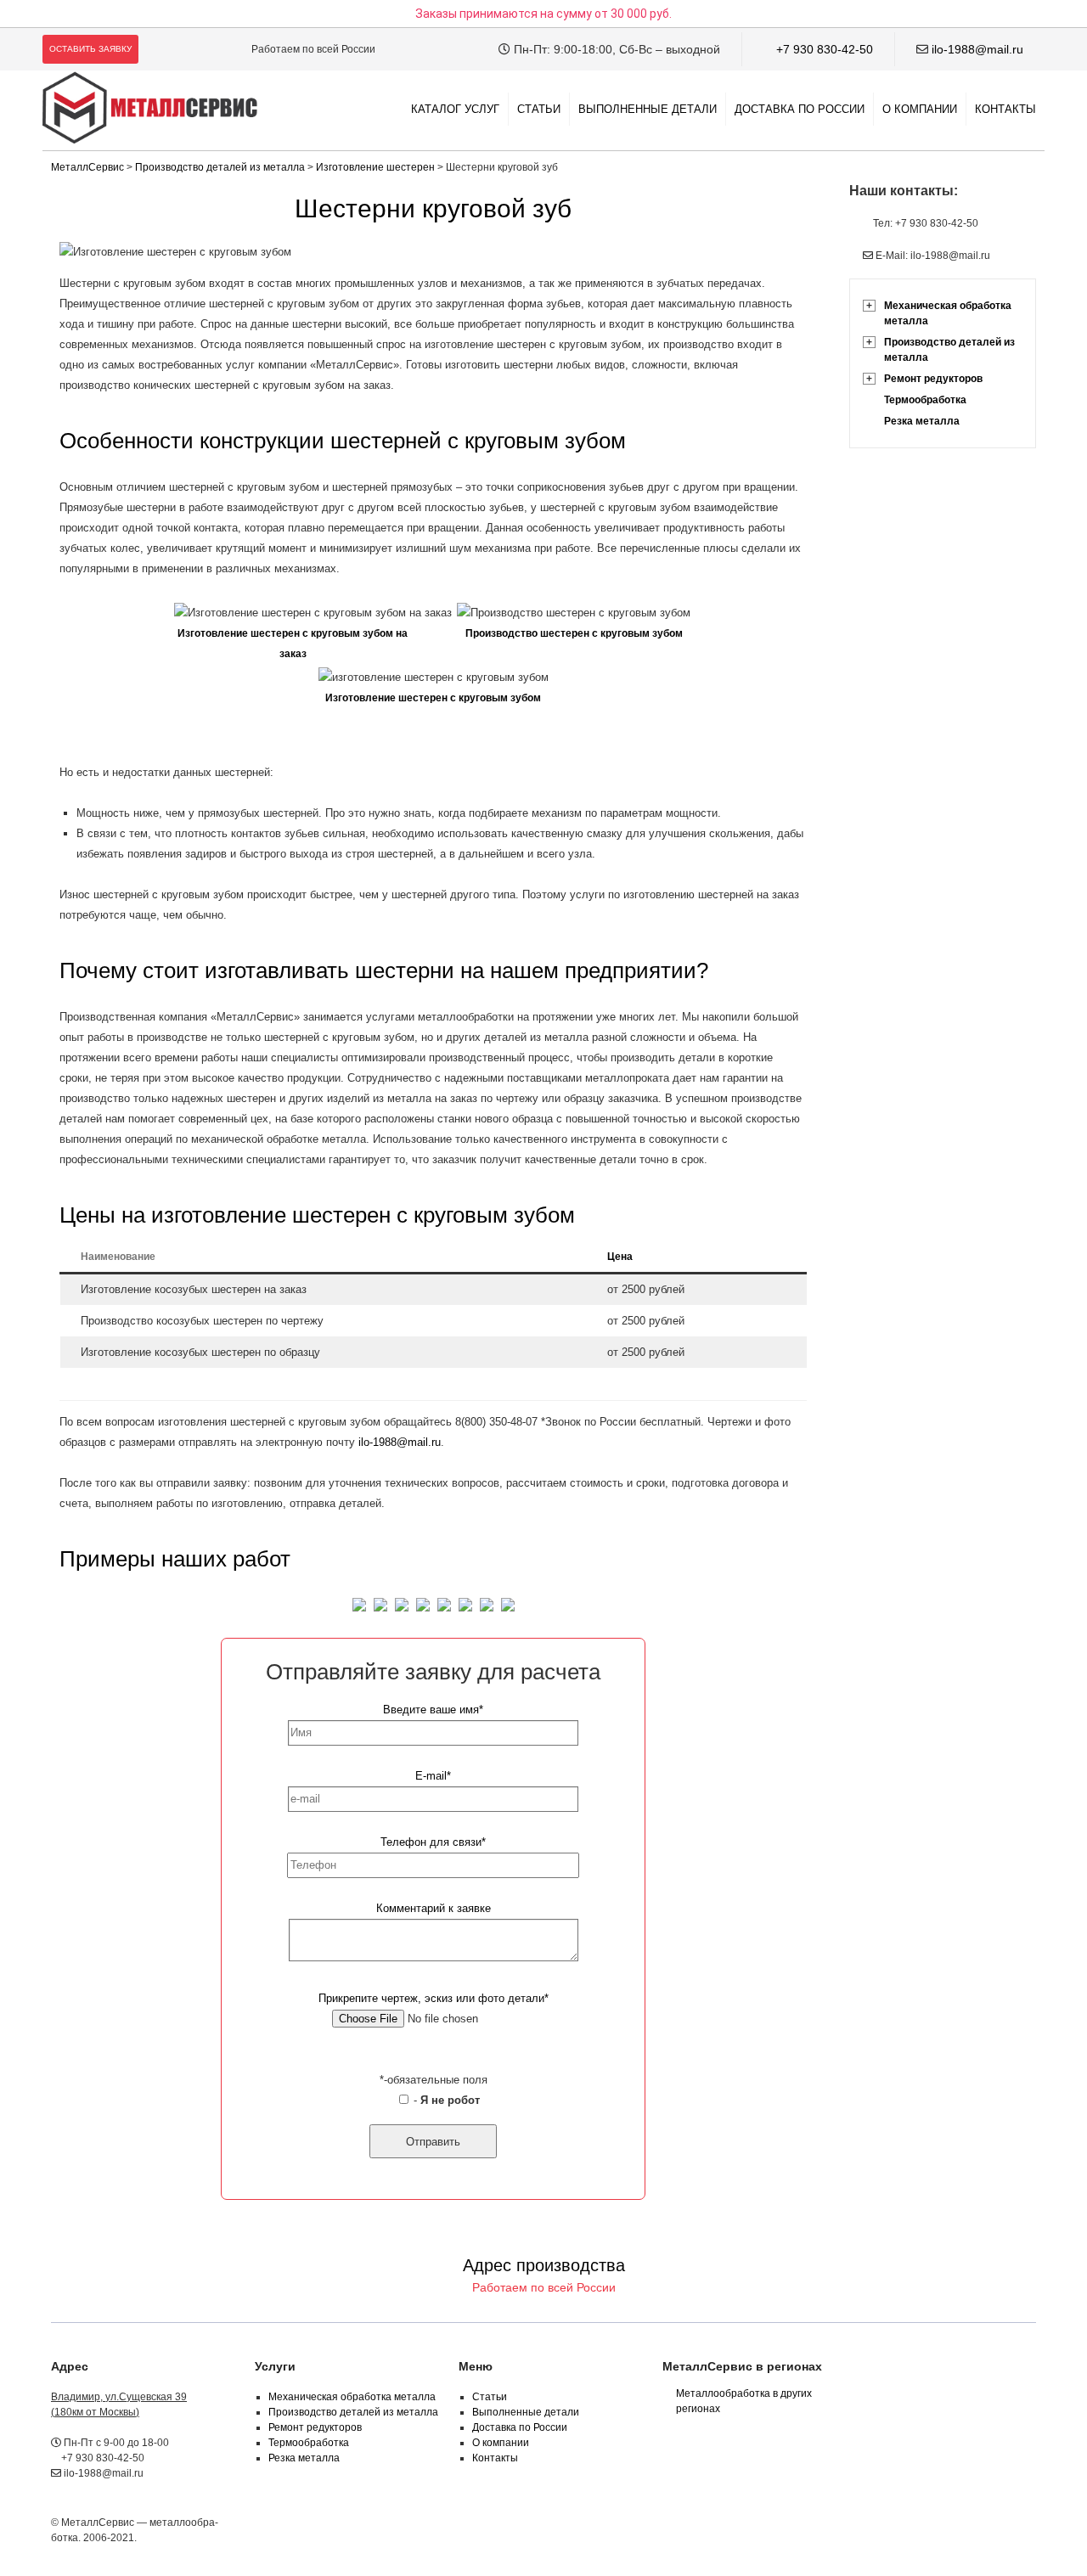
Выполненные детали (648, 109)
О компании (920, 109)
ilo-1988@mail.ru (977, 49)
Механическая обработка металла (948, 313)
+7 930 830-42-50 (825, 49)
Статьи (539, 109)
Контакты (1005, 109)
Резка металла (922, 421)
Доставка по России (800, 109)
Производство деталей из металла (949, 350)
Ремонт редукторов (933, 379)
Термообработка (925, 400)
